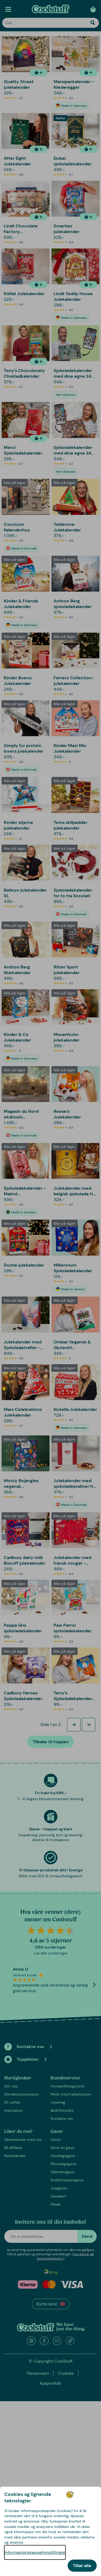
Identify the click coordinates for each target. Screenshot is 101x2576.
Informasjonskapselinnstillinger (35, 2552)
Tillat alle (82, 2566)
